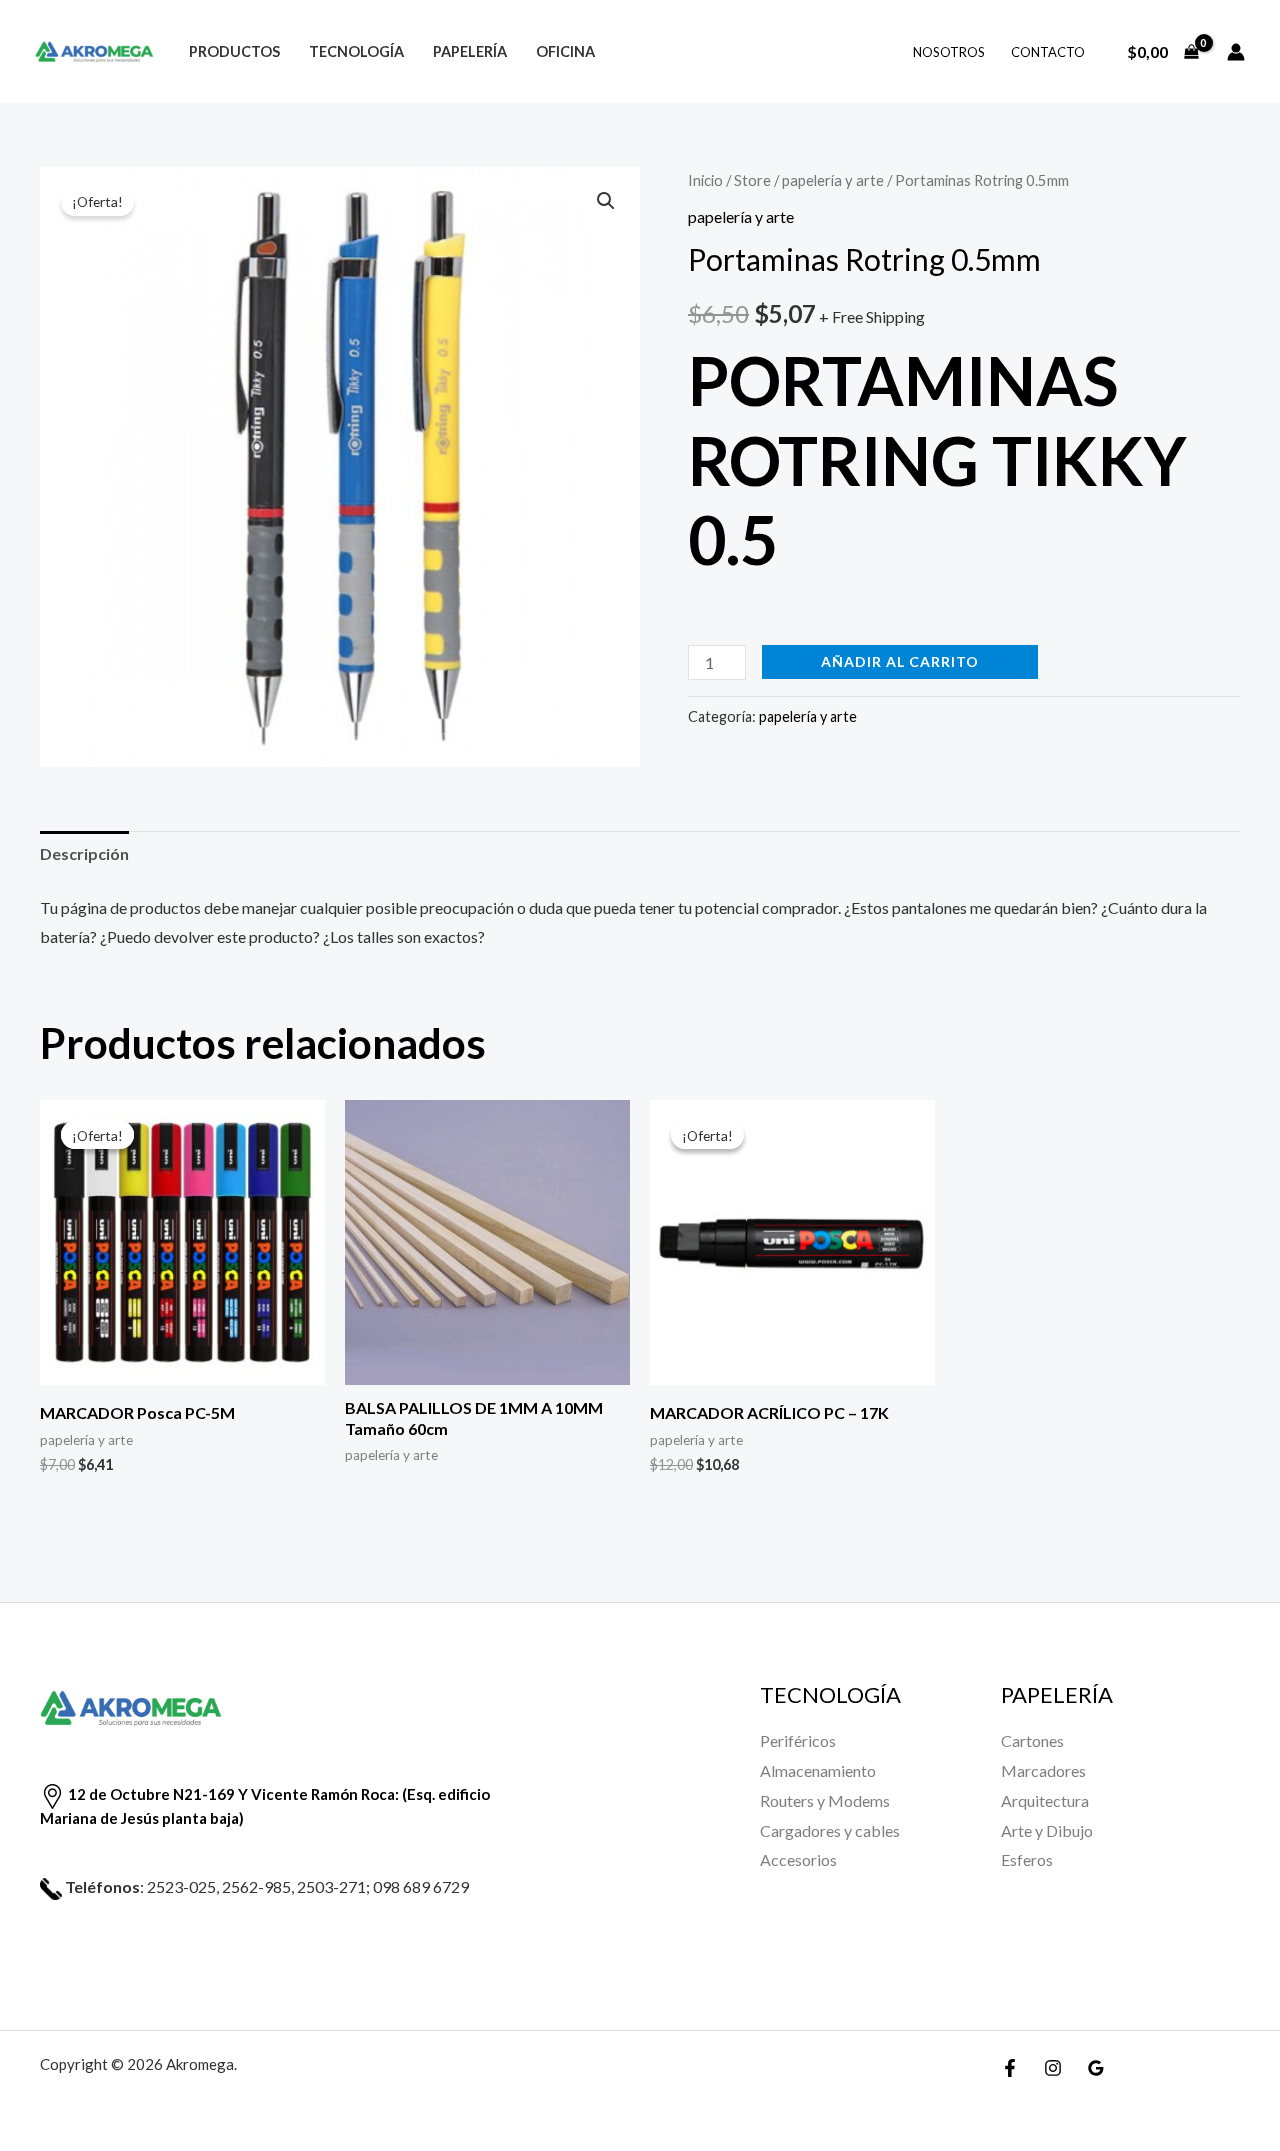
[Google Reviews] (1096, 2068)
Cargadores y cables (830, 1830)
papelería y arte (833, 180)
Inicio (705, 180)
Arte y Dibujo (1047, 1830)
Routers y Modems (825, 1800)
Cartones (1032, 1740)
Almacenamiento (818, 1770)
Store (752, 180)
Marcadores (1043, 1770)
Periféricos (798, 1740)
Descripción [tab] (84, 853)
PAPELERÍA (470, 51)
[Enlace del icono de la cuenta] (1236, 52)
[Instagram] (1053, 2068)
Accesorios (798, 1859)
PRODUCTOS (234, 51)
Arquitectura (1045, 1800)
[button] (606, 201)
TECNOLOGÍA (356, 51)
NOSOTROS (949, 52)
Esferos (1027, 1859)
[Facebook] (1010, 2068)
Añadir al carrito (900, 661)
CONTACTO (1048, 52)
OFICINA (565, 51)
